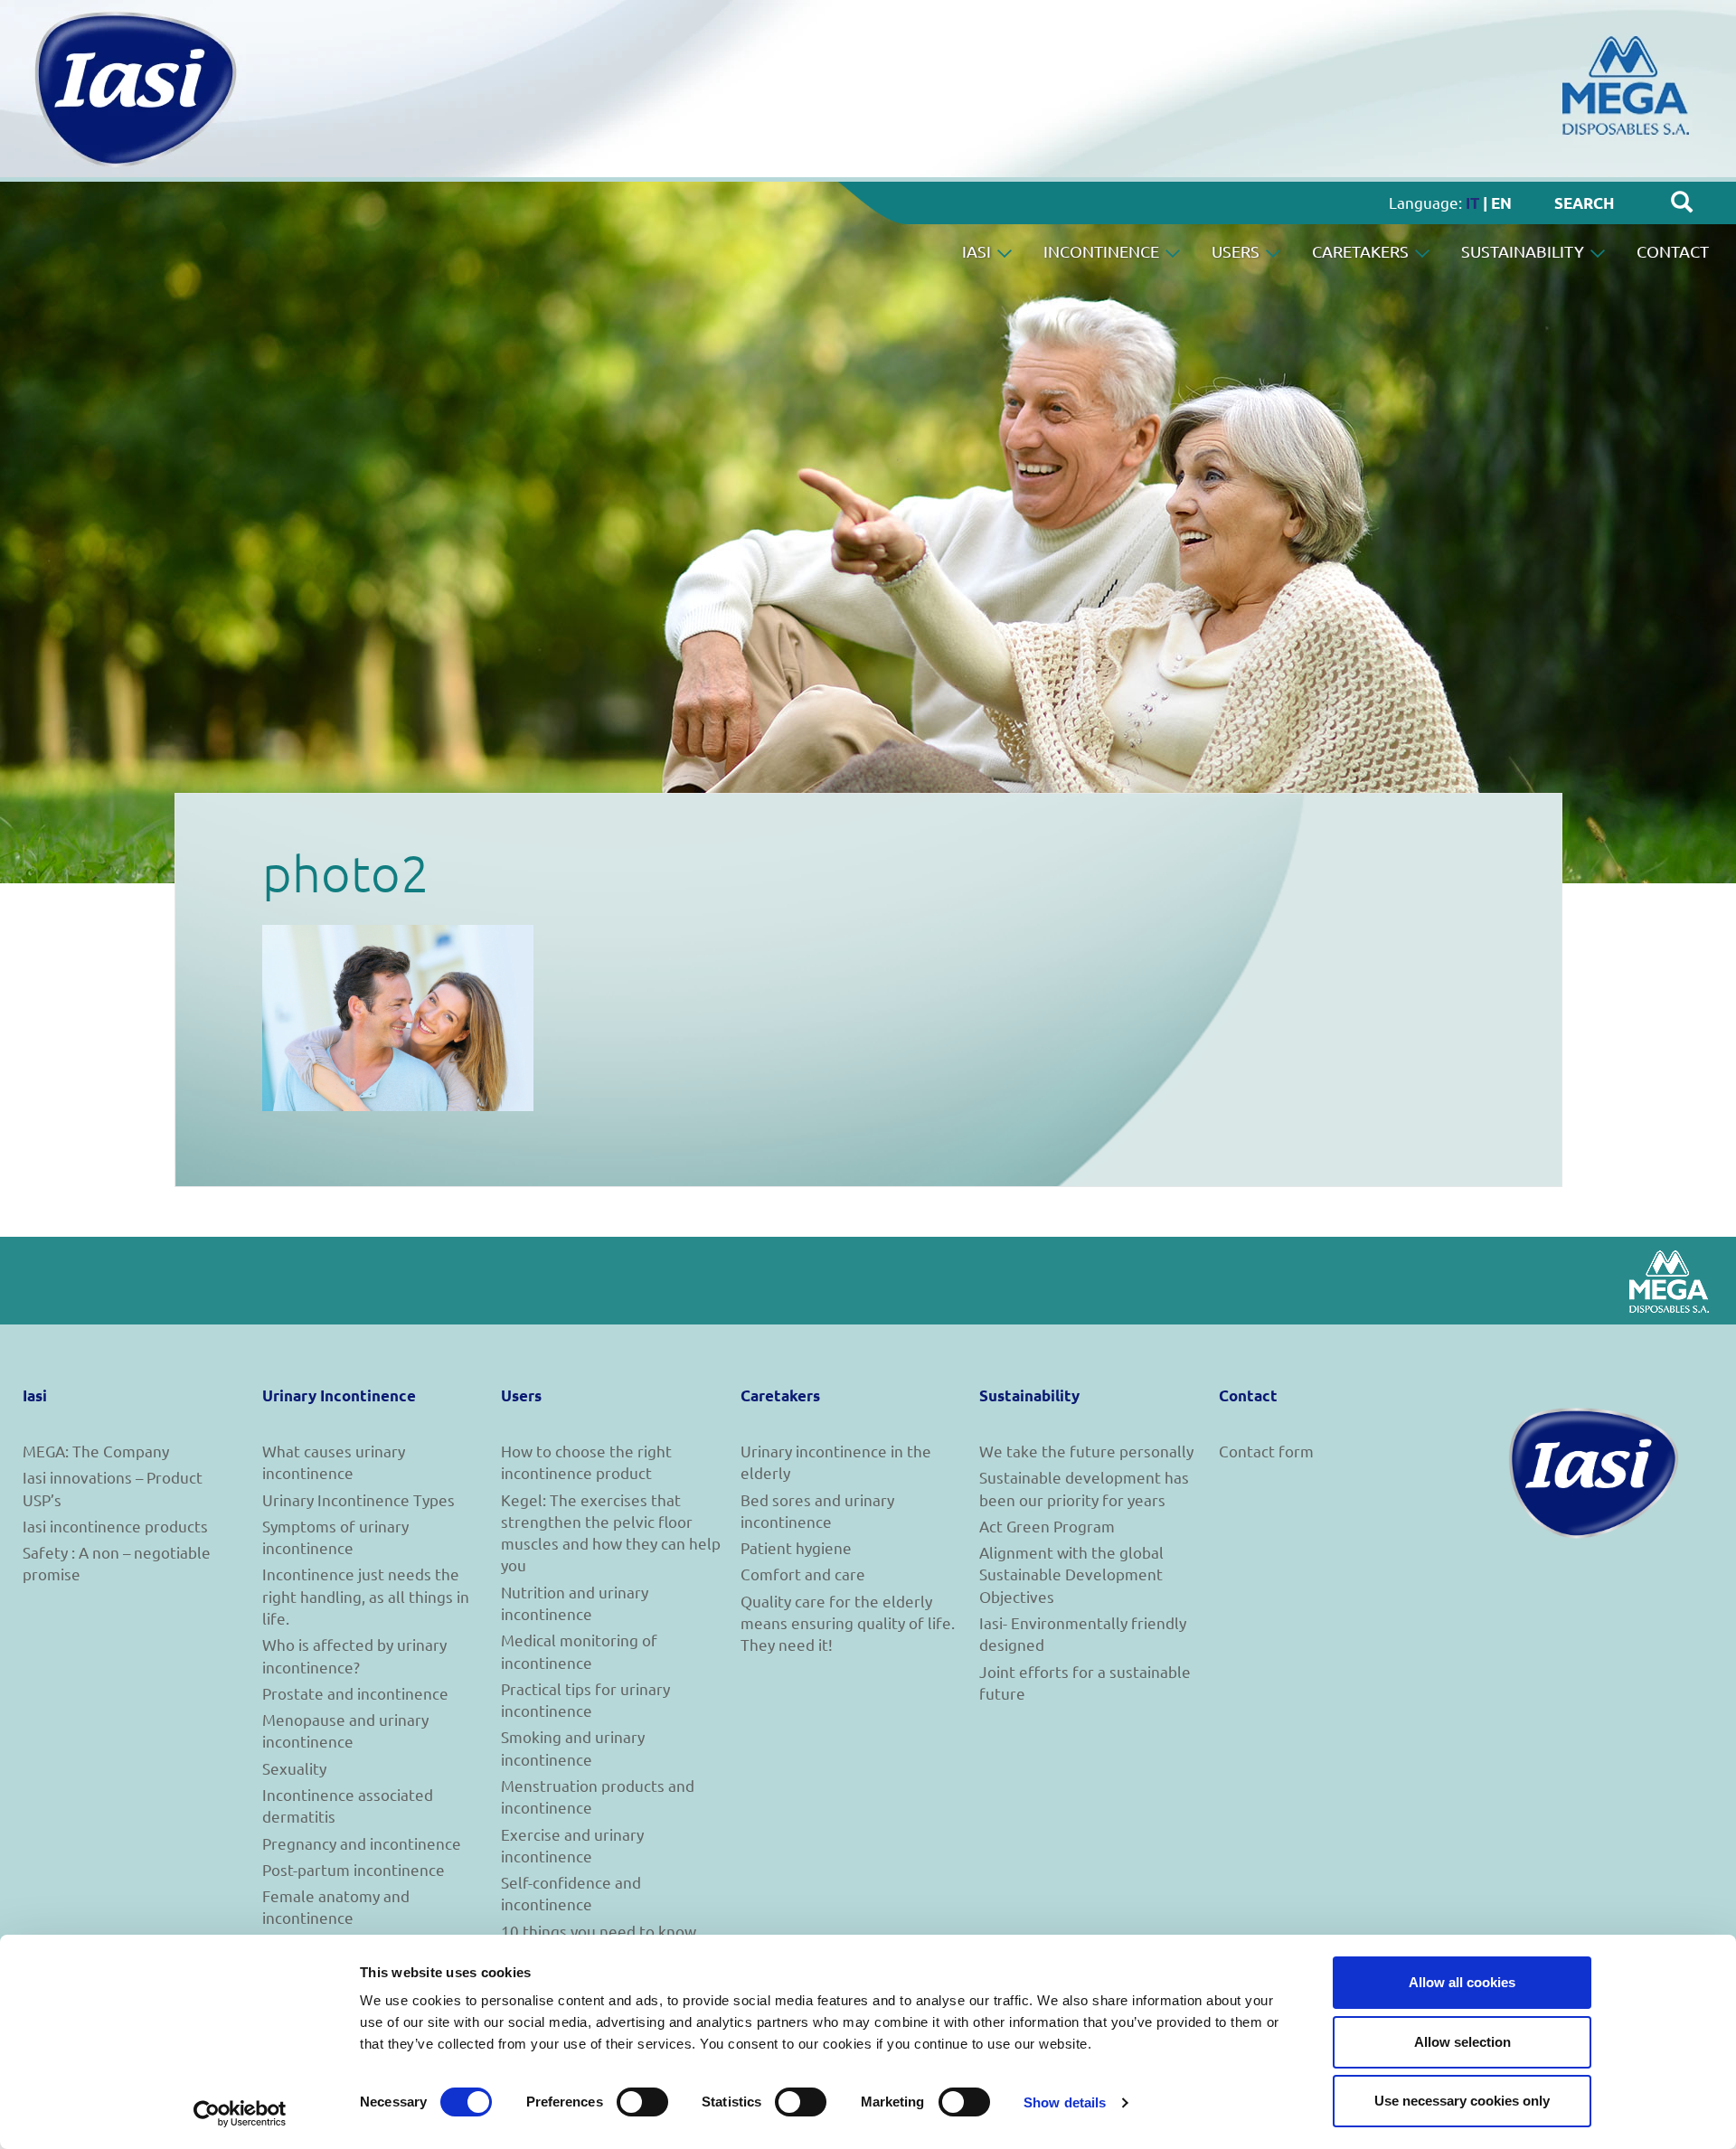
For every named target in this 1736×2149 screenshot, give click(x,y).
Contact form (1266, 1451)
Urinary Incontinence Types (359, 1499)
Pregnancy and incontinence (362, 1843)
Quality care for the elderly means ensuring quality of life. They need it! (848, 1623)
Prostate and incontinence (355, 1693)
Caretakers (1362, 251)
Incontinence (1103, 251)
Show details (1065, 2102)
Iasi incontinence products (115, 1526)
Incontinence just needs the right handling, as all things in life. (366, 1596)
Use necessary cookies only (1462, 2101)
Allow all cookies (1462, 1982)
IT (1472, 203)
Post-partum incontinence (354, 1869)
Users (1237, 251)
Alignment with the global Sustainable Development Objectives (1071, 1574)
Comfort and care (803, 1574)
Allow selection (1462, 2042)
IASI (978, 251)
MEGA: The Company (96, 1451)
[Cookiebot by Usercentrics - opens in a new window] (240, 2114)
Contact (1673, 251)
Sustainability (1524, 251)
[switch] (642, 2102)
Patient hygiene (796, 1547)
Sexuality (294, 1768)
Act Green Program (1047, 1526)
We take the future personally (1086, 1451)
